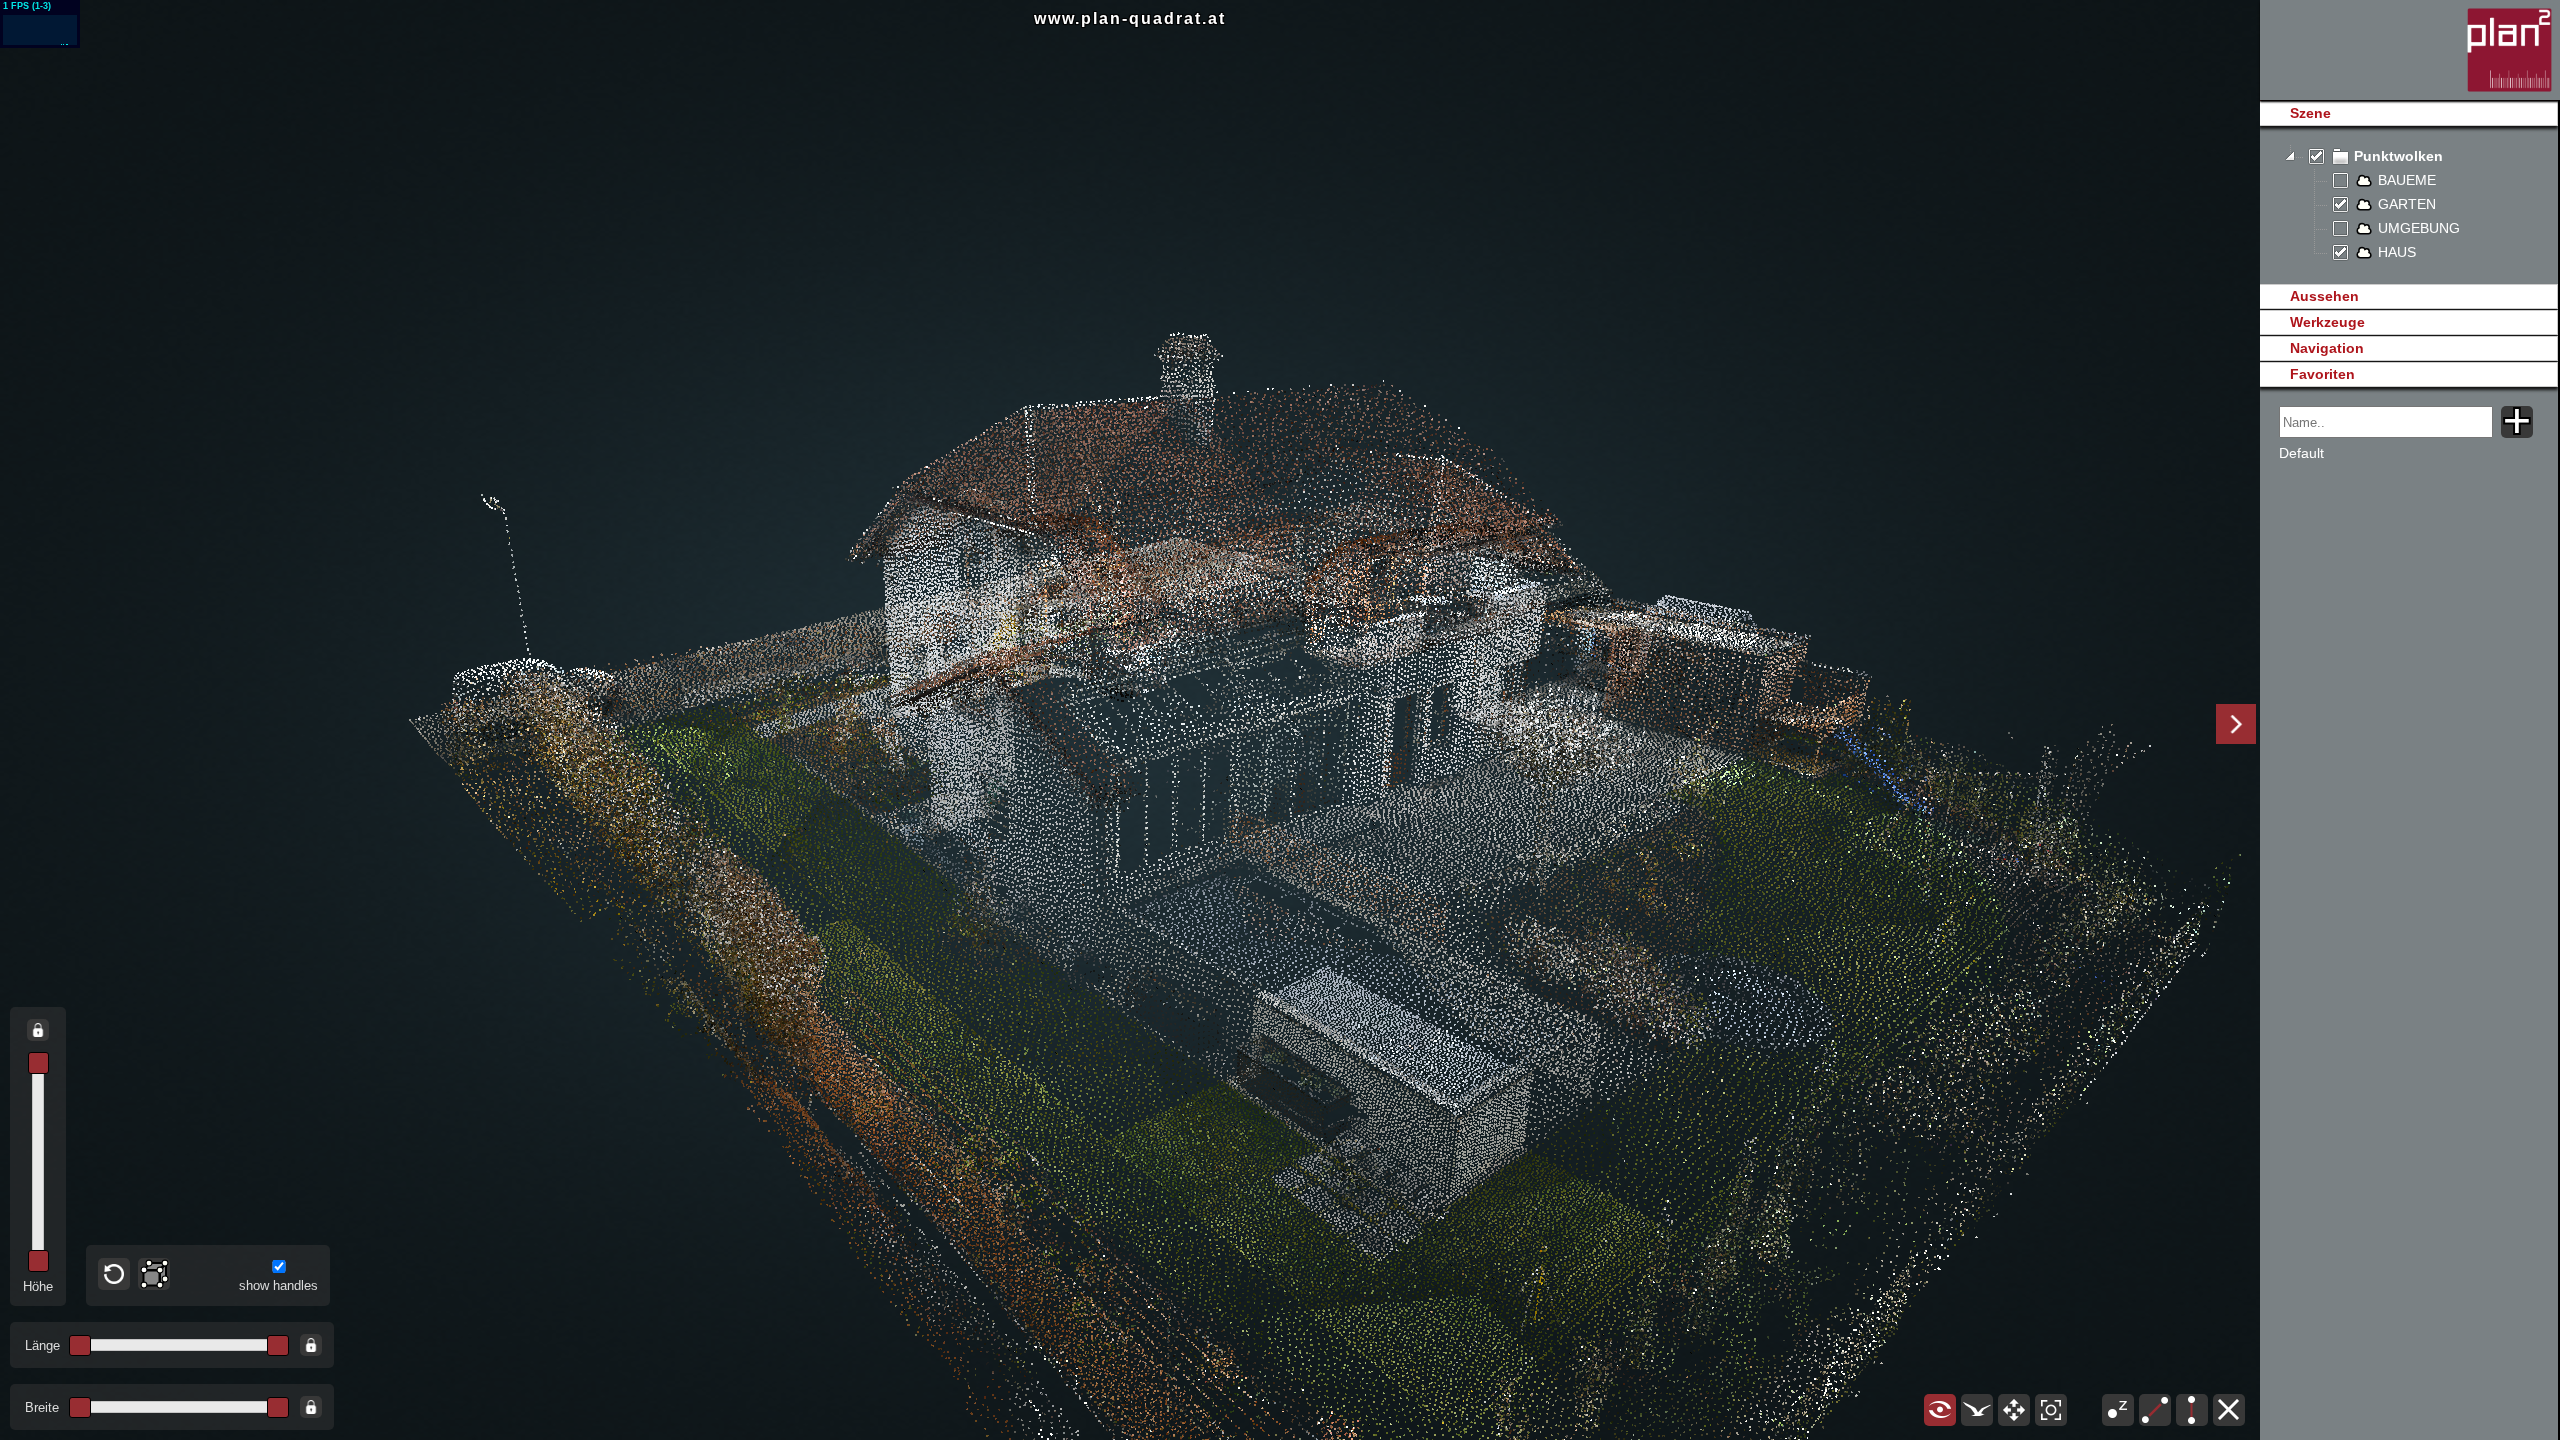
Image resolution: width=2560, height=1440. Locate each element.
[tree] (2408, 205)
